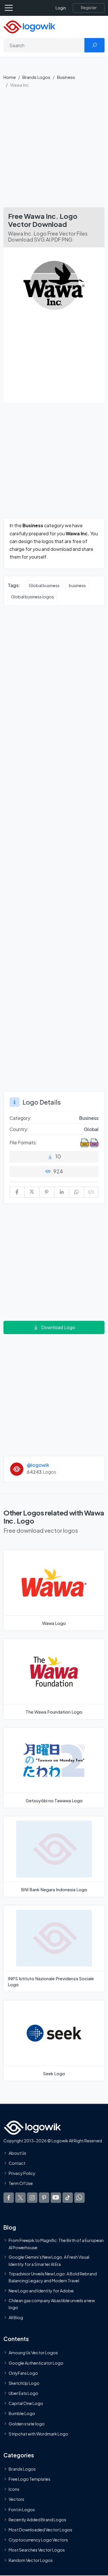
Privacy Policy (22, 2173)
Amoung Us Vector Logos (33, 2353)
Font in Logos (22, 2509)
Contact (17, 2163)
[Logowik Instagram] (32, 2197)
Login (61, 8)
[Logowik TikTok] (68, 2197)
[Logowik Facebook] (9, 2197)
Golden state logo (27, 2424)
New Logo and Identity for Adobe (41, 2291)
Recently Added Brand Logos (37, 2520)
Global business (44, 585)
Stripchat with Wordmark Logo (38, 2434)
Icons (14, 2489)
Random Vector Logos (31, 2560)
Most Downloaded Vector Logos (40, 2530)
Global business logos (32, 597)
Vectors (16, 2499)
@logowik (38, 1465)
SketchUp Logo (24, 2383)
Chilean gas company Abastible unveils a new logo (52, 2304)
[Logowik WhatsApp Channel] (79, 2197)
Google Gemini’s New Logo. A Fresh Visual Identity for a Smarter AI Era (49, 2260)
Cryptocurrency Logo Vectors (38, 2540)
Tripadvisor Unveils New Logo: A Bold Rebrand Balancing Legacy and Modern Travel (53, 2277)
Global (91, 1129)
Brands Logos (36, 77)
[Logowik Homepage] (29, 26)
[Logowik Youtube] (56, 2197)
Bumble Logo (22, 2413)
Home (10, 77)
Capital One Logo (26, 2403)
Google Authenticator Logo (36, 2363)
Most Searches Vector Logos (37, 2550)
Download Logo (58, 1327)
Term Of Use (21, 2183)
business (77, 585)
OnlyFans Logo (23, 2373)
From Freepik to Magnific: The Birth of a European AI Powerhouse (56, 2244)
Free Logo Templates (30, 2479)
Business (66, 77)
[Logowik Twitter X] (20, 2197)
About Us (17, 2153)
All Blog (16, 2317)
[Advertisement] (54, 150)
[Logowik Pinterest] (44, 2197)
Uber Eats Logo (23, 2393)
